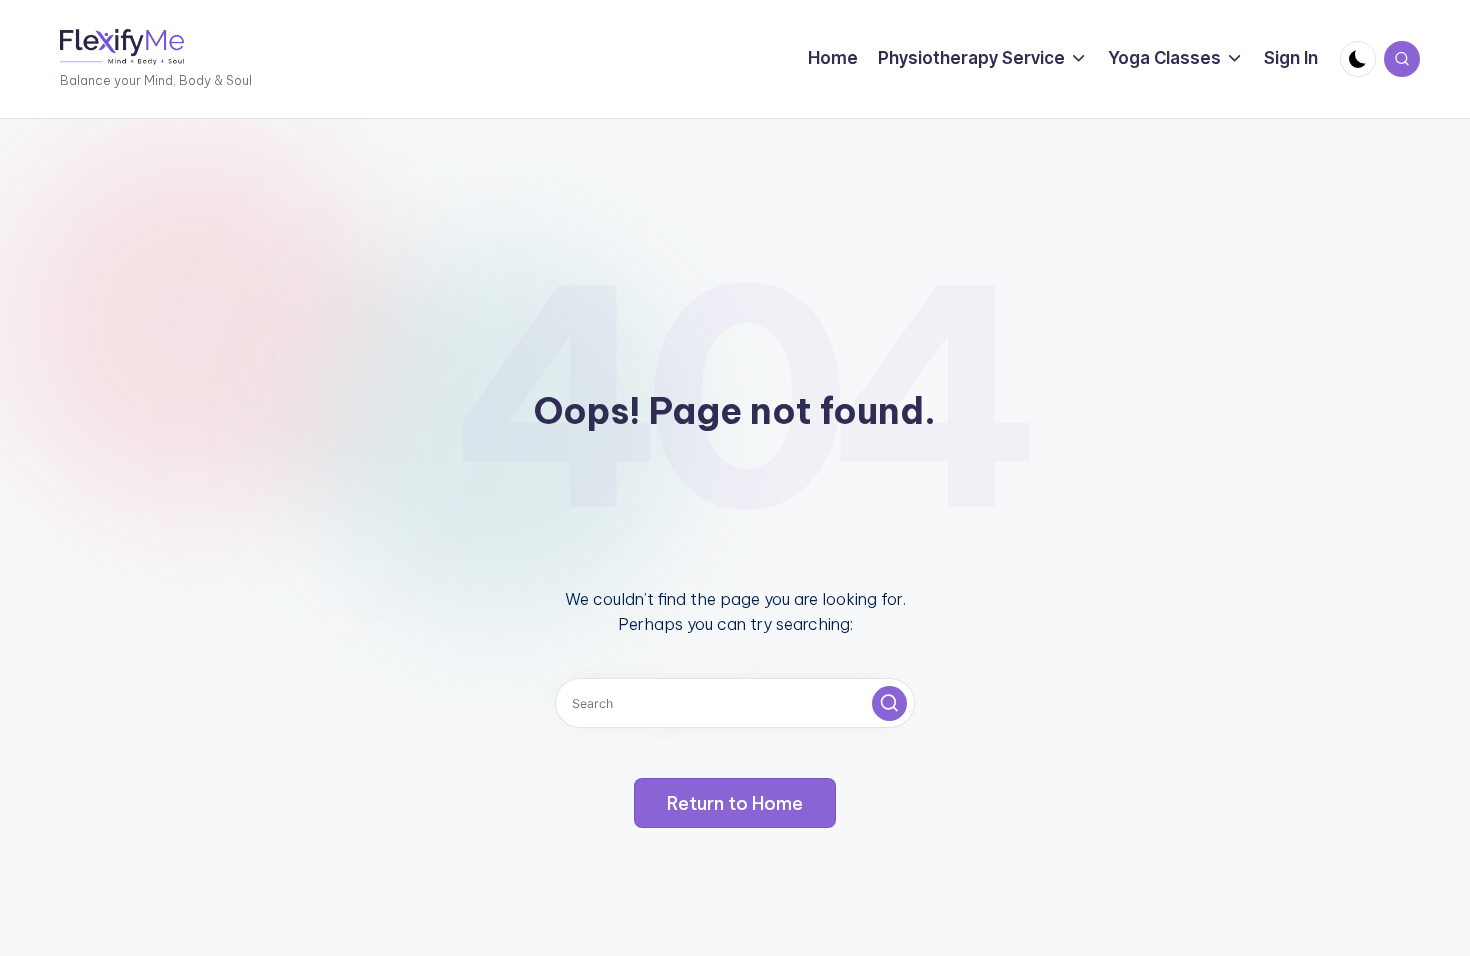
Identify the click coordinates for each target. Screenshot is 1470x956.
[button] (889, 703)
